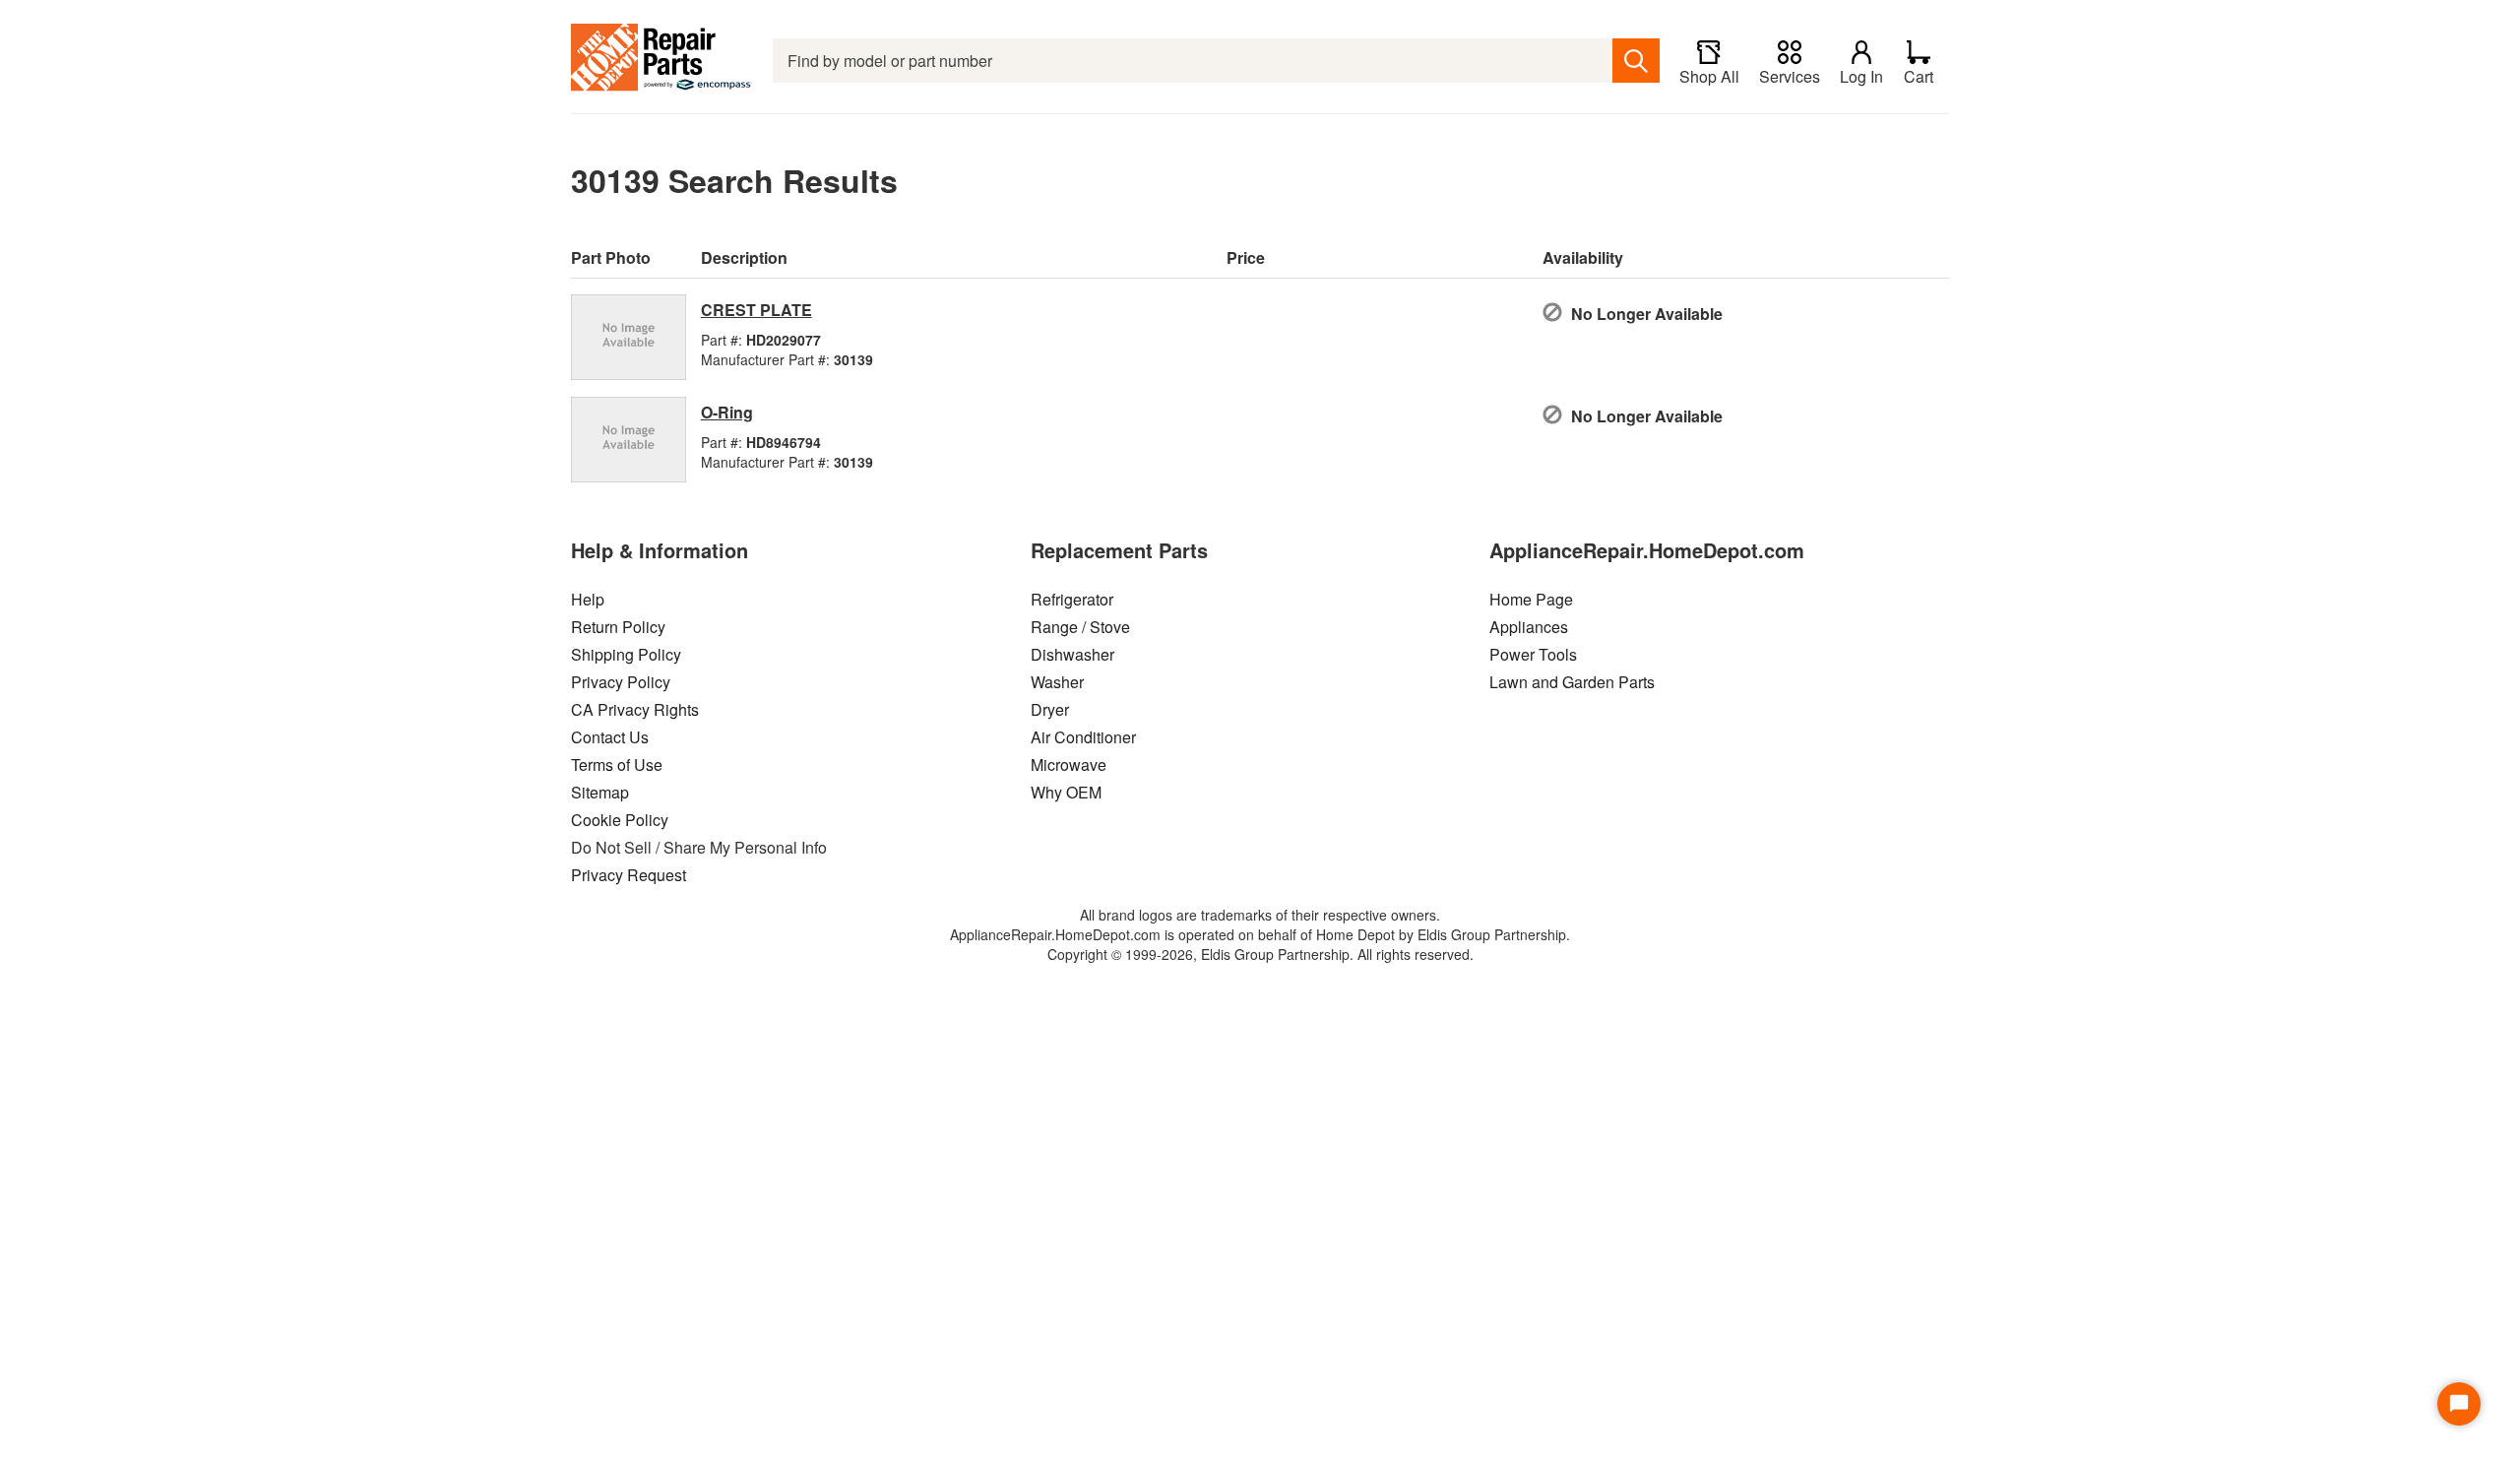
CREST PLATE (756, 310)
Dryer (1050, 709)
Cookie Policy (620, 820)
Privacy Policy (621, 682)
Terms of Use (617, 764)
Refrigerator (1072, 599)
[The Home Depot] (662, 61)
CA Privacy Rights (635, 709)
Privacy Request (629, 875)
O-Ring (727, 412)
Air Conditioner (1083, 737)
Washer (1057, 682)
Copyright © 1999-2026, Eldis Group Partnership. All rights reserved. (1260, 954)
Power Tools (1533, 654)
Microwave (1069, 764)
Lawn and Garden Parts (1572, 682)
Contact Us (610, 737)
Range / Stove (1080, 627)
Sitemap (600, 792)
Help (588, 599)
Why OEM (1066, 792)
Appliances (1529, 627)
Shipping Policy (626, 654)
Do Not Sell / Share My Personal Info (699, 847)
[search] (1636, 61)
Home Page (1531, 599)
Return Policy (618, 627)
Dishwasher (1072, 654)
